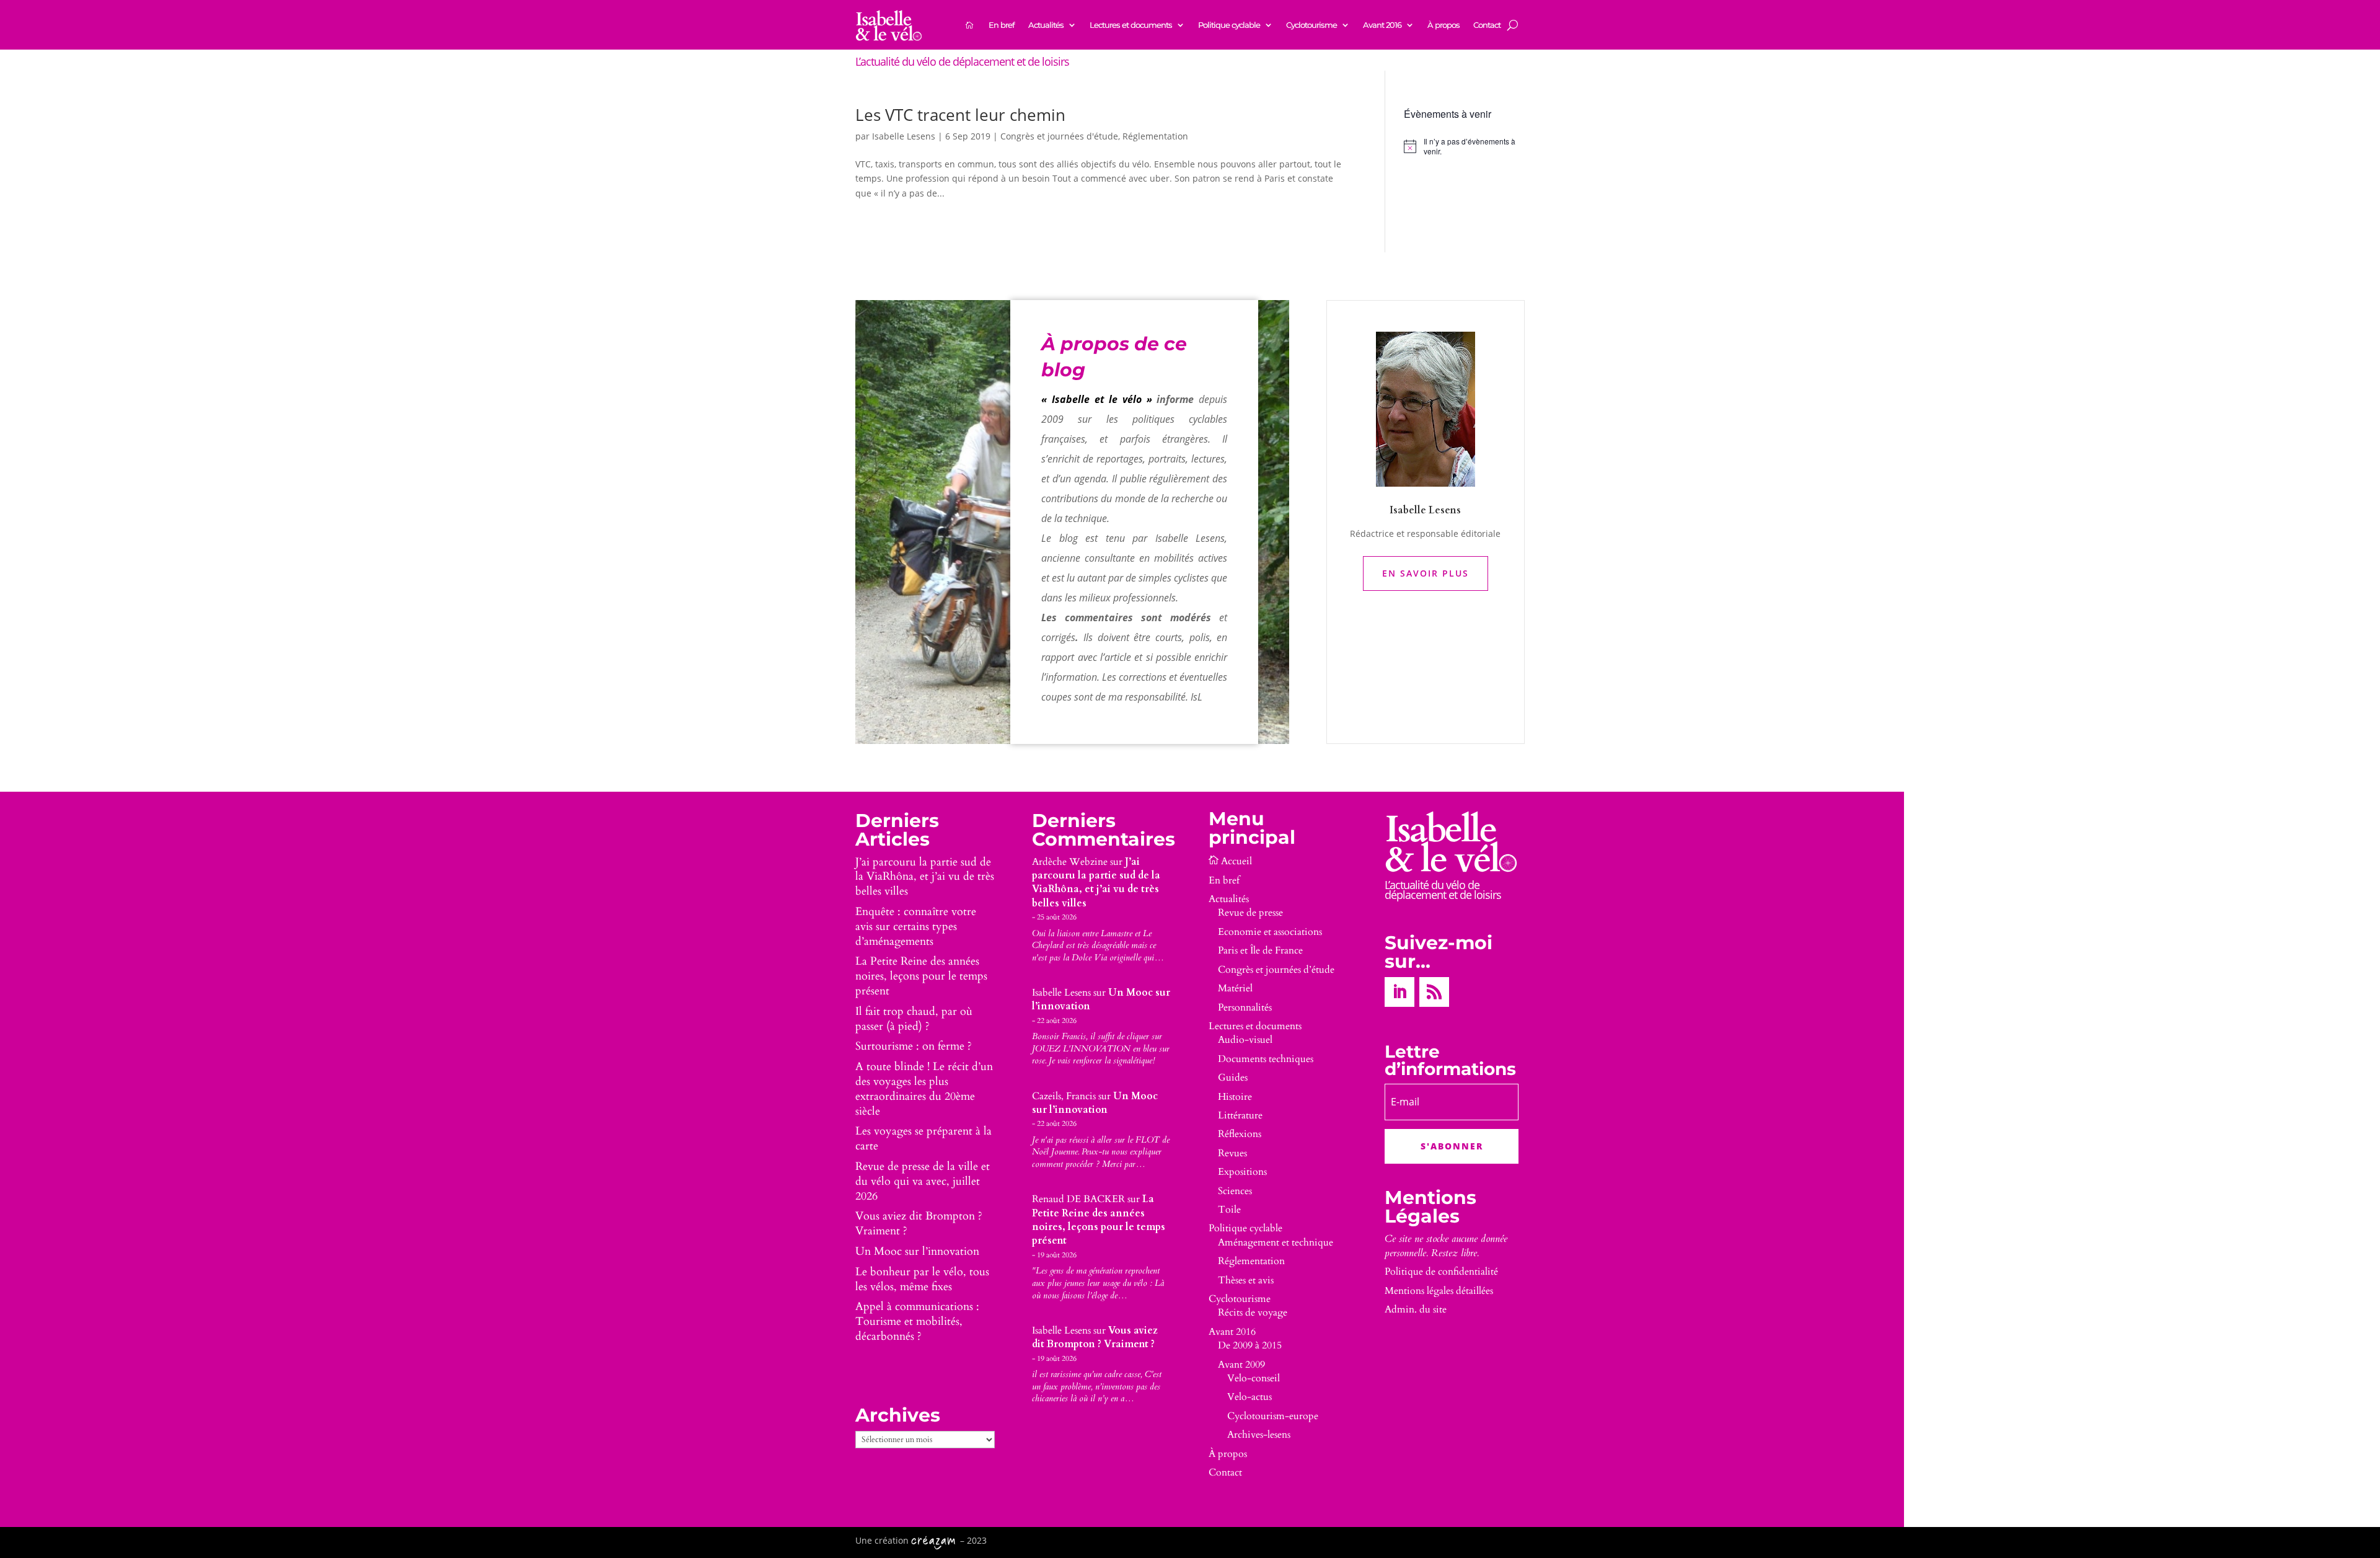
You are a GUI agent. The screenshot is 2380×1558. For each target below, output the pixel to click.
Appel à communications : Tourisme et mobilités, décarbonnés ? (917, 1321)
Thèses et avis (1246, 1280)
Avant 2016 (1382, 25)
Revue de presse (1250, 913)
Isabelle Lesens (904, 136)
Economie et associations (1270, 932)
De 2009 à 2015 (1250, 1345)
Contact (1487, 25)
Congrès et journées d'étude (1059, 136)
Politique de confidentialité (1441, 1272)
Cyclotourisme (1311, 25)
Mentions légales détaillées (1439, 1291)
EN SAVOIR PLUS (1426, 573)
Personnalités (1245, 1007)
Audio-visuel (1245, 1040)
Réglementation (1155, 136)
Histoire (1235, 1097)
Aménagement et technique (1276, 1242)
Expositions (1242, 1172)
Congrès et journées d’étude (1276, 970)
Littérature (1240, 1115)
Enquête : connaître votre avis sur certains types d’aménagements (916, 927)
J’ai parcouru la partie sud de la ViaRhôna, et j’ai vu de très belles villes (925, 877)
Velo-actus (1249, 1397)
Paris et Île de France (1260, 950)
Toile (1229, 1210)
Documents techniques (1266, 1059)
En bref (1002, 25)
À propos (1443, 25)
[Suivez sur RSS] (1434, 992)
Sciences (1235, 1191)
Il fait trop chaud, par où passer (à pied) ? (914, 1019)
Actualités (1046, 25)
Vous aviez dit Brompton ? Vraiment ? (919, 1224)
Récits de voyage (1253, 1312)
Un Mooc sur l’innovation (917, 1251)
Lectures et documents (1131, 25)
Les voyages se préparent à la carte (923, 1139)
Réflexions (1240, 1134)
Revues (1232, 1153)
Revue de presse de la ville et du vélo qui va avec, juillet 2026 (923, 1181)
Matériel (1235, 988)
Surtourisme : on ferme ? (914, 1046)
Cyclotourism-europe (1273, 1416)
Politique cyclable (1229, 25)
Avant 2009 (1241, 1365)
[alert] (1464, 147)
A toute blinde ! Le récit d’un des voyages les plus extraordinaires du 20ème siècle (924, 1089)
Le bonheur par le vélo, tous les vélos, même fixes (922, 1279)
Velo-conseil (1254, 1378)
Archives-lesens (1259, 1435)
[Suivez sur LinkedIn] (1399, 992)
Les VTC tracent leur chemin (960, 115)
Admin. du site (1416, 1309)
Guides (1233, 1078)
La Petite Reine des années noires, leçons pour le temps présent (921, 976)
